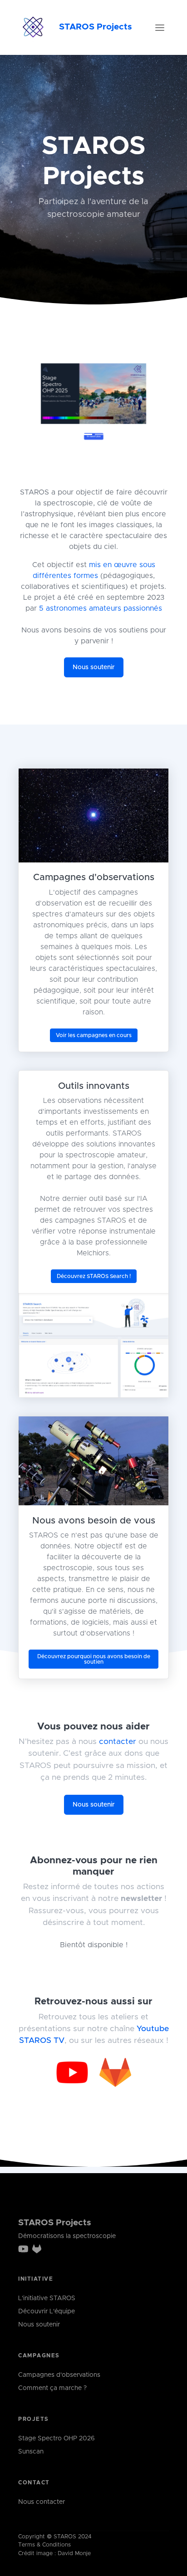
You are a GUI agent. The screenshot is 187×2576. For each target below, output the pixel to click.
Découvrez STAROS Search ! (94, 1283)
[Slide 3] (102, 441)
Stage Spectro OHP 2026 (57, 2439)
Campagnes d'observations (59, 2375)
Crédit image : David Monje (54, 2554)
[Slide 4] (118, 441)
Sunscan (31, 2452)
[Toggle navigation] (160, 28)
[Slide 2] (85, 441)
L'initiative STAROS (47, 2298)
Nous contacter (42, 2502)
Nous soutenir (94, 674)
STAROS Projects (96, 27)
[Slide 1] (69, 441)
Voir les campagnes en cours (94, 1041)
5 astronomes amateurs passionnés (101, 615)
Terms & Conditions (44, 2545)
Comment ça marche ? (52, 2388)
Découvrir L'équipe (47, 2312)
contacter (118, 1748)
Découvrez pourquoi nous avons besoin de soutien (94, 1665)
